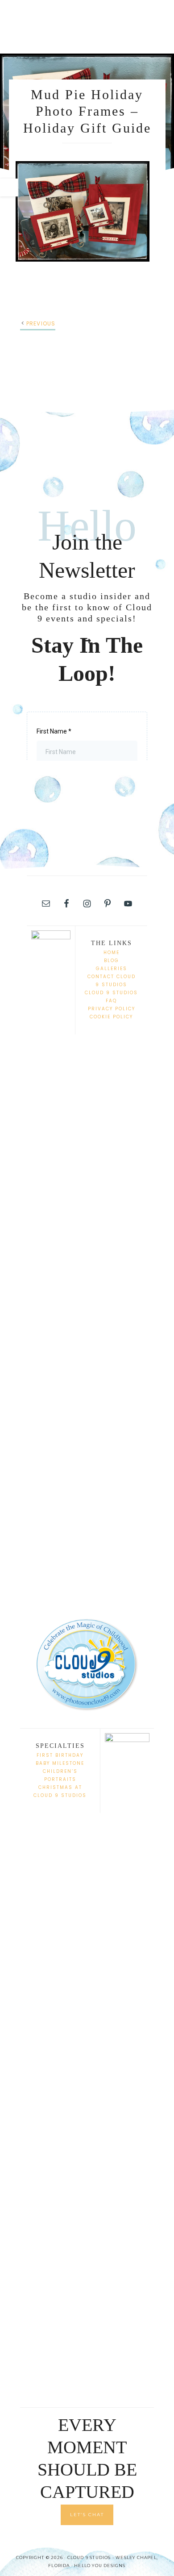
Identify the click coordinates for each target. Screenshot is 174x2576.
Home (112, 952)
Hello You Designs (100, 2566)
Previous (41, 323)
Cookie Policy (111, 1017)
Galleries (112, 969)
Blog (112, 961)
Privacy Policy (112, 1009)
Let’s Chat (87, 2515)
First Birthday (60, 1755)
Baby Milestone (60, 1763)
